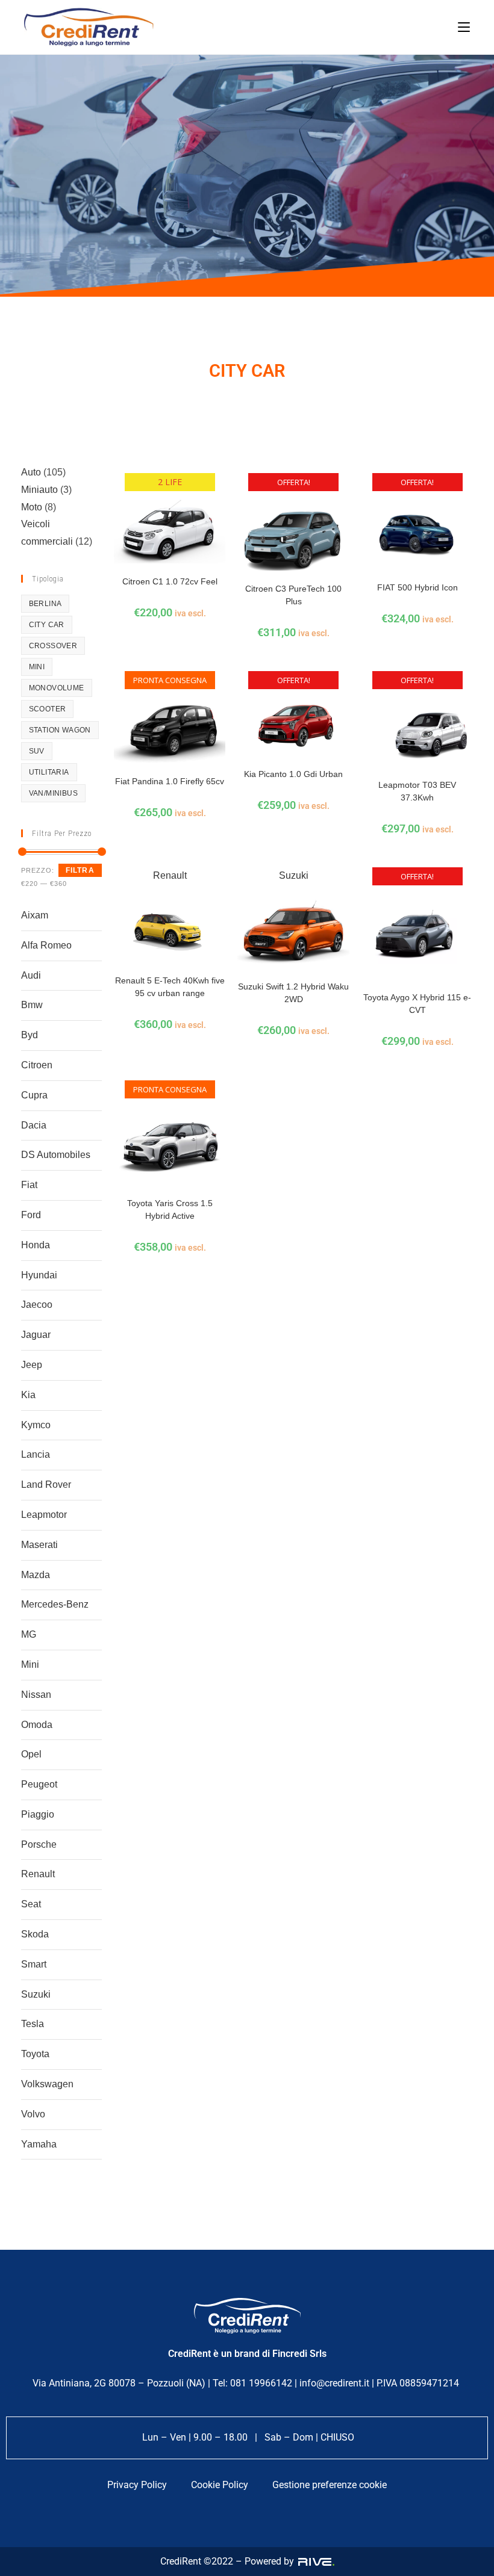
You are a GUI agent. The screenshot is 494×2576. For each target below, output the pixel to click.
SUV (37, 751)
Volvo (33, 2114)
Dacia (34, 1125)
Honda (36, 1245)
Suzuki (36, 1994)
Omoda (37, 1725)
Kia (28, 1395)
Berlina (45, 604)
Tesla (33, 2024)
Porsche (39, 1844)
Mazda (36, 1575)
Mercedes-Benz (55, 1604)
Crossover (53, 646)
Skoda (35, 1934)
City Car (47, 625)
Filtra (80, 870)
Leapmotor (44, 1515)
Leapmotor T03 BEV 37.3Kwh (417, 791)
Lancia (36, 1454)
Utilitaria (49, 772)
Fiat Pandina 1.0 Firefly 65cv (170, 781)
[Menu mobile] (464, 27)
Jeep (32, 1365)
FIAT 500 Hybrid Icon (417, 587)
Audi (31, 975)
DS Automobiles (56, 1155)
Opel (31, 1754)
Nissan (36, 1695)
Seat (31, 1904)
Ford (31, 1215)
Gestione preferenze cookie (330, 2485)
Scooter (48, 709)
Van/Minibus (53, 793)
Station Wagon (60, 730)
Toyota (35, 2054)
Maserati (39, 1545)
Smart (34, 1964)
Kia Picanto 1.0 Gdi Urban (293, 774)
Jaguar (36, 1335)
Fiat (29, 1185)
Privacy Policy (137, 2485)
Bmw (32, 1005)
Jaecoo (37, 1305)
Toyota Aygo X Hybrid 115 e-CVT (417, 1004)
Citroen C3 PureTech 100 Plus (293, 595)
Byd (30, 1035)
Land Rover (46, 1485)
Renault (38, 1874)
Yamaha (39, 2144)
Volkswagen (47, 2084)
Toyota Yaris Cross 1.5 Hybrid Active (170, 1209)
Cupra (34, 1095)
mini (37, 667)
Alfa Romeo (46, 945)
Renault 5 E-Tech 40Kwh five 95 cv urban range (170, 987)
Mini (30, 1664)
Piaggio (38, 1814)
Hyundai (39, 1275)
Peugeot (39, 1784)
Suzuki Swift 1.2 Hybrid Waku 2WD (293, 993)
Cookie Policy (220, 2485)
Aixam (35, 915)
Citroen (37, 1065)
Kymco (36, 1425)
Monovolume (57, 688)
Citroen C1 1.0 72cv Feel (170, 581)
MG (29, 1634)
